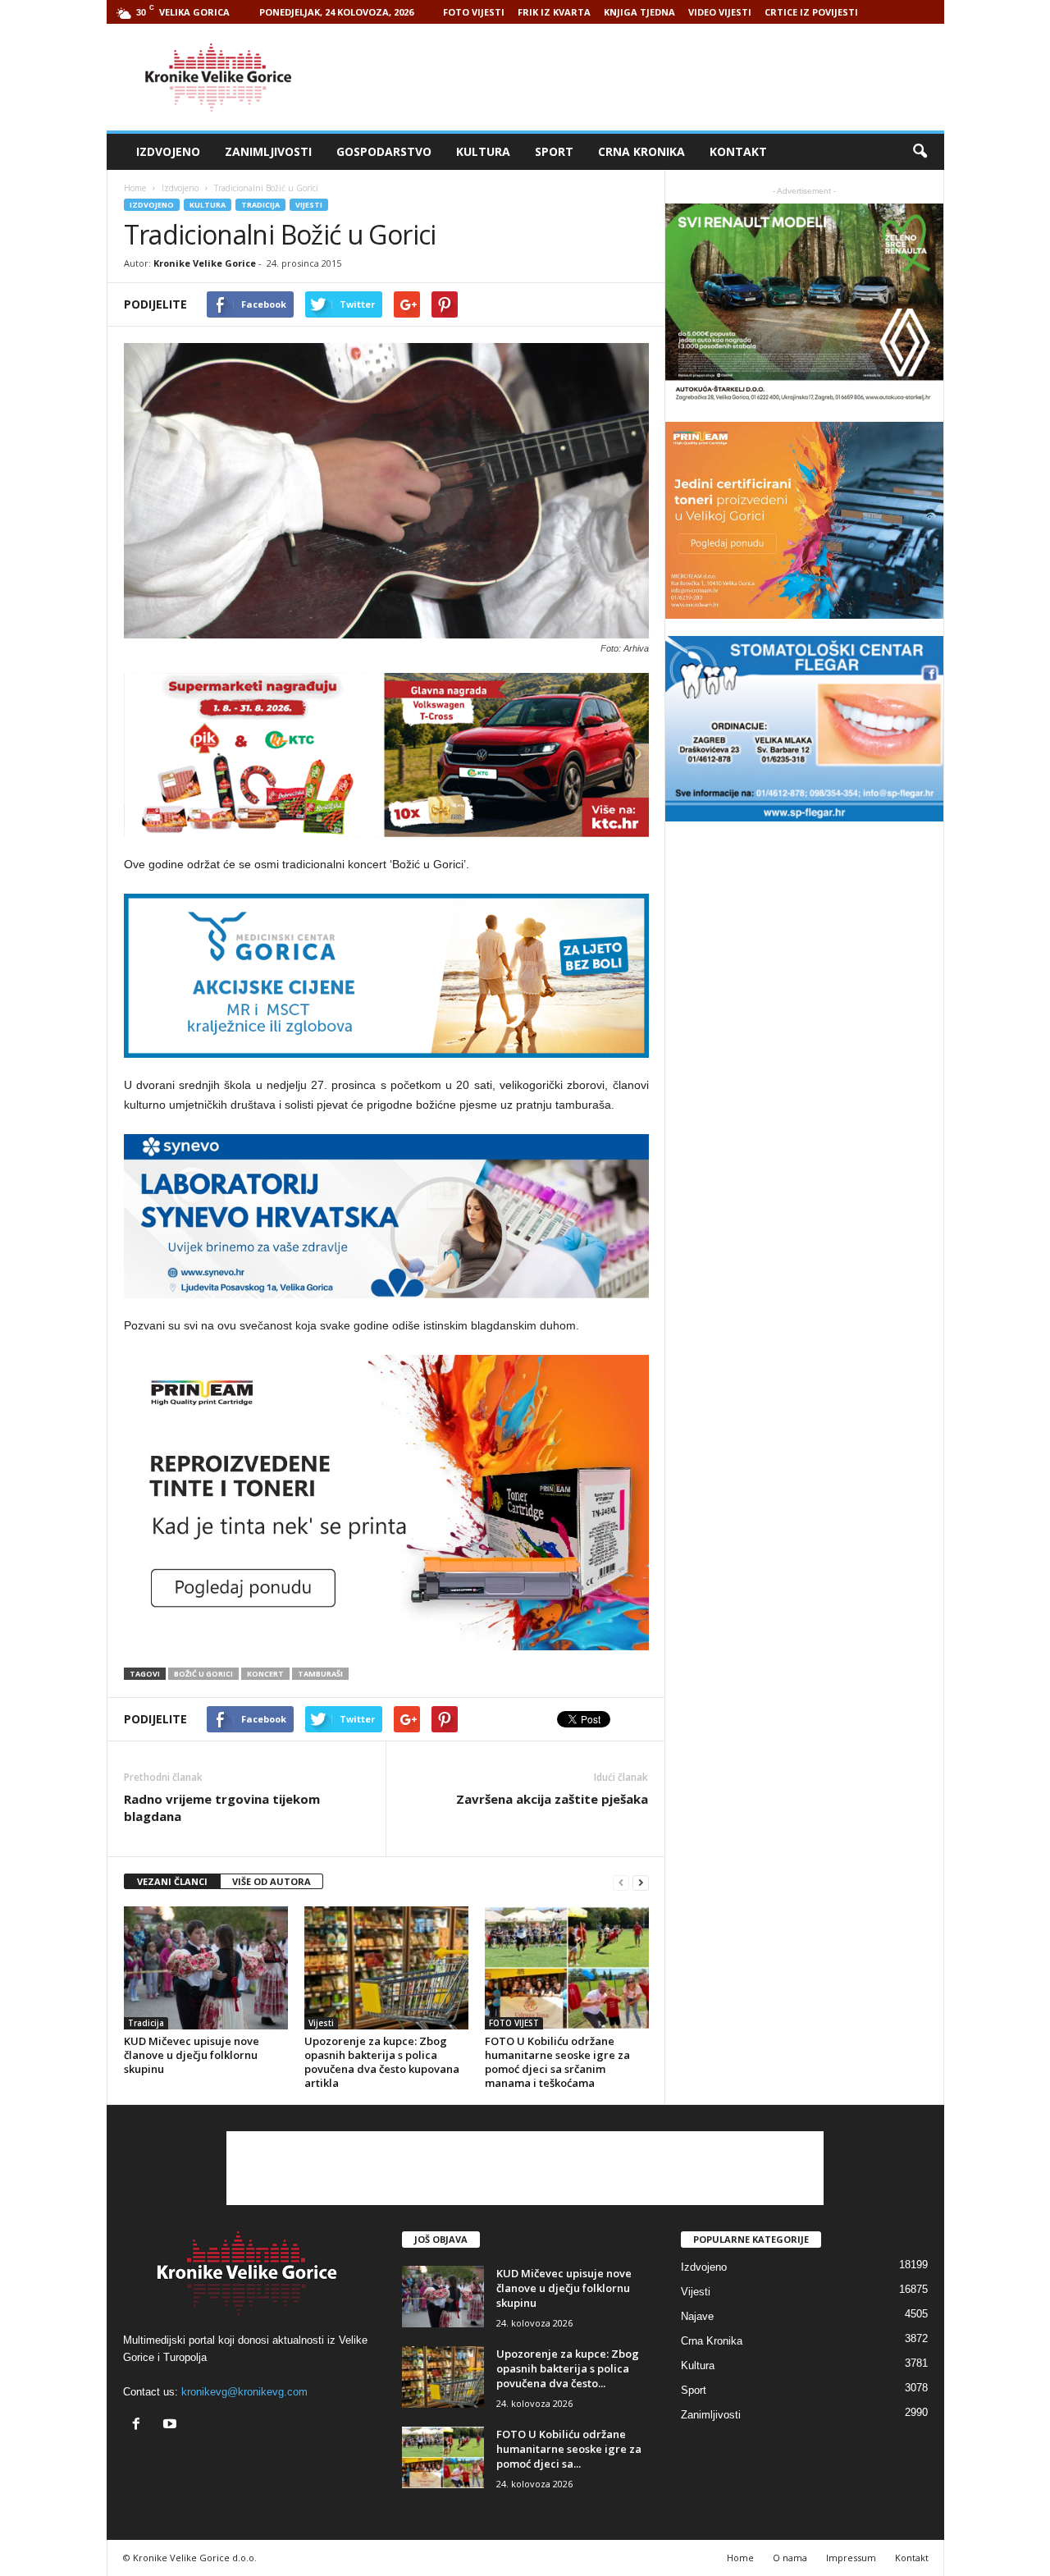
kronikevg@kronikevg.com (244, 2392)
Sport (554, 151)
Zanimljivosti (268, 151)
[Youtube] (172, 2425)
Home (135, 188)
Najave (697, 2316)
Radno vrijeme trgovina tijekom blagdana (222, 1807)
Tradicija (260, 205)
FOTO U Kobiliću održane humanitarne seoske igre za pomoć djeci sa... (569, 2449)
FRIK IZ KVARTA (554, 12)
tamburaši (320, 1674)
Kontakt (738, 151)
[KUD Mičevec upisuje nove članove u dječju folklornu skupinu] (206, 1968)
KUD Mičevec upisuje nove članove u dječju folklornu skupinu (192, 2055)
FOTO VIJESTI (474, 12)
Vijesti (309, 205)
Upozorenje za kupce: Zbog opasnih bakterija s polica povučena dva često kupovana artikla (382, 2062)
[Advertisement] (646, 77)
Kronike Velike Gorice (205, 263)
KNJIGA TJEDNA (639, 12)
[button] (920, 152)
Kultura (483, 151)
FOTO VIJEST (514, 2023)
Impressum (851, 2558)
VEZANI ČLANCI (172, 1881)
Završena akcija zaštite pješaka (552, 1799)
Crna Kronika (641, 151)
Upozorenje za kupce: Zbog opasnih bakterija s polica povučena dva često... (568, 2368)
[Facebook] (140, 2425)
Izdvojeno (168, 151)
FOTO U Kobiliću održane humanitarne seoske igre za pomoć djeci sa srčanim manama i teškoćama (557, 2062)
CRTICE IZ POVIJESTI (811, 12)
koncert (265, 1674)
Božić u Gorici (203, 1674)
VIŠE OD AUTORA (272, 1881)
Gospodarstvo (384, 151)
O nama (790, 2558)
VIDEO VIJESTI (720, 12)
